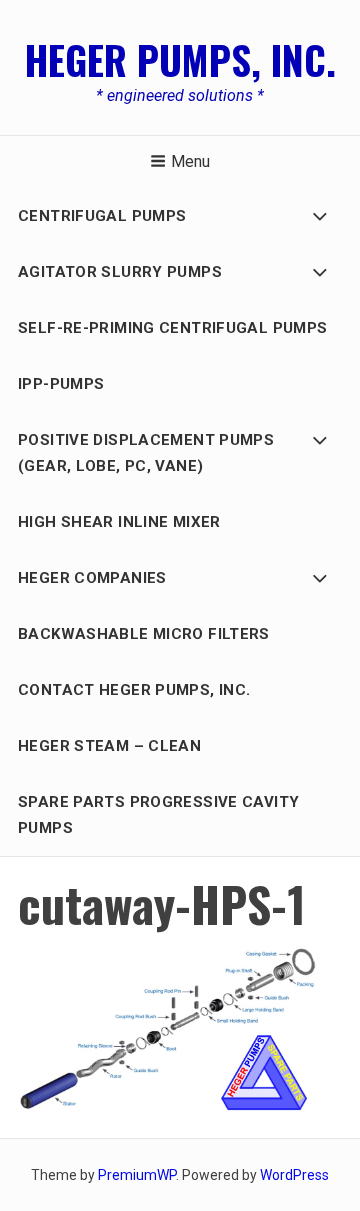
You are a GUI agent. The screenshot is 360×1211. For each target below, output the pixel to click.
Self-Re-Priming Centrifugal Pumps (172, 328)
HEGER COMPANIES (92, 578)
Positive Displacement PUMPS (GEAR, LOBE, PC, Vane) (146, 453)
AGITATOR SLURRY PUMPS (120, 272)
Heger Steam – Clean (109, 746)
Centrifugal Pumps (102, 216)
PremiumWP (137, 1175)
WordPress (294, 1175)
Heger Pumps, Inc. (180, 59)
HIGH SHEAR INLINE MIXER (119, 522)
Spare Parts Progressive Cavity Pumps (158, 815)
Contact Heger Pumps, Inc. (134, 690)
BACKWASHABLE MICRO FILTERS (144, 634)
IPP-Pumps (61, 384)
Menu (190, 161)
